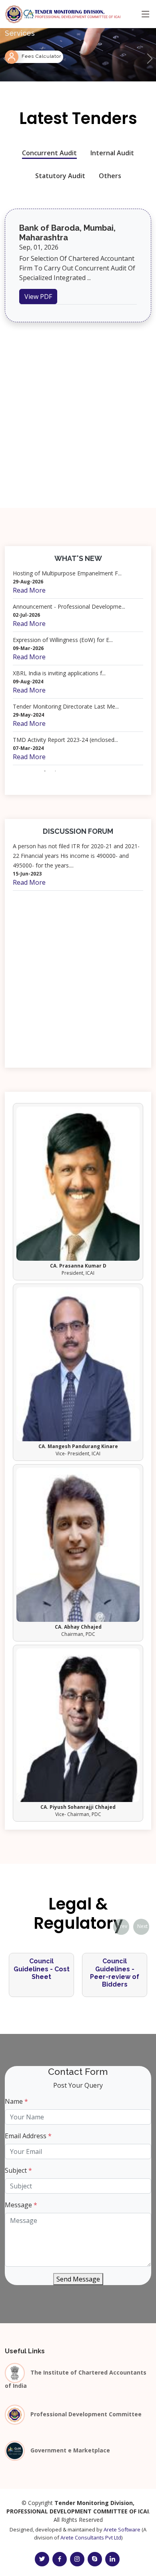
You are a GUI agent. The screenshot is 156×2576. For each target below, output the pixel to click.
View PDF (38, 297)
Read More (29, 590)
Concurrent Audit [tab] (49, 153)
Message (21, 2205)
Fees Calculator (41, 56)
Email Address (28, 2136)
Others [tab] (110, 176)
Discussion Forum (78, 831)
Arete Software (122, 2529)
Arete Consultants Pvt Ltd (91, 2537)
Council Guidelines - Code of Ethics (119, 1969)
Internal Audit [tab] (112, 153)
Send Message (78, 2279)
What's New (78, 558)
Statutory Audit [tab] (60, 176)
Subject (18, 2170)
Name (16, 2101)
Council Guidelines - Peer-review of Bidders (46, 1973)
